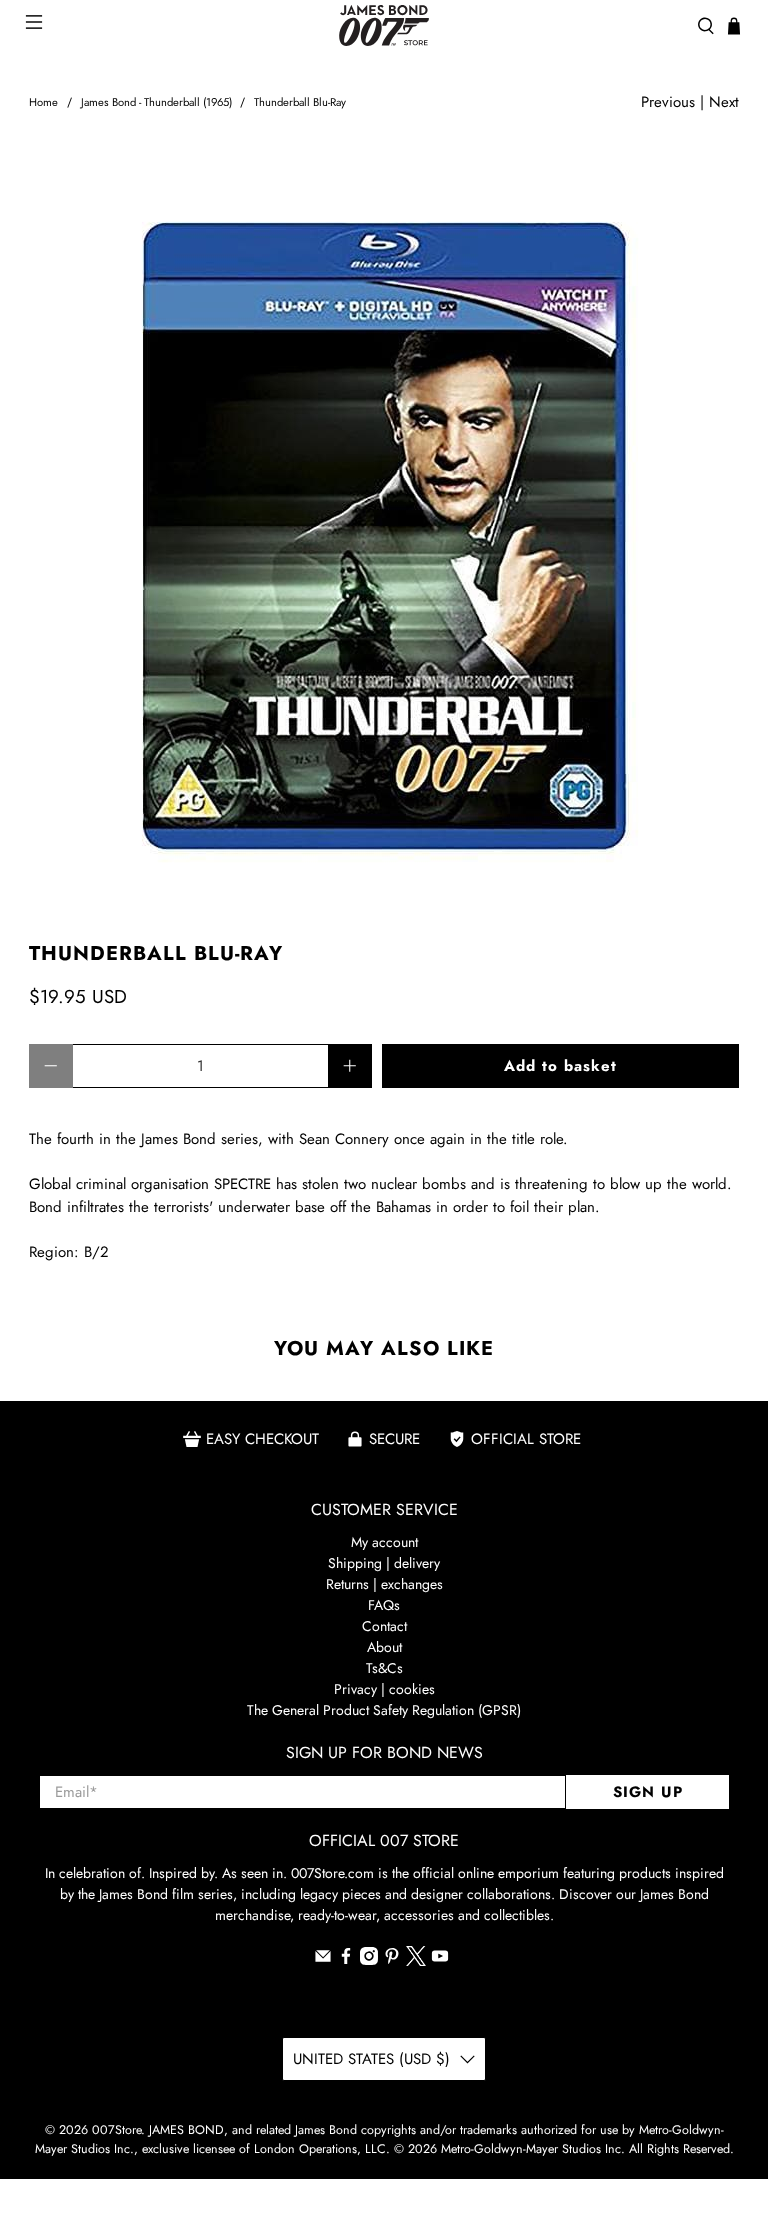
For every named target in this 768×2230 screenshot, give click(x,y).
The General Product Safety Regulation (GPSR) (384, 1710)
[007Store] (384, 25)
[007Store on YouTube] (440, 1960)
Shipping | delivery (384, 1563)
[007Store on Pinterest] (392, 1960)
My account (384, 1542)
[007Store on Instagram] (369, 1960)
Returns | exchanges (384, 1584)
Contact (384, 1626)
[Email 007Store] (323, 1960)
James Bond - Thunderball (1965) (156, 102)
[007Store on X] (416, 1961)
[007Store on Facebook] (346, 1960)
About (384, 1647)
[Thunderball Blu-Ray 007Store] (384, 528)
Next (724, 102)
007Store (116, 2130)
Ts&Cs (384, 1668)
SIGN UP (648, 1792)
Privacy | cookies (384, 1689)
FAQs (384, 1605)
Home (43, 102)
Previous (668, 102)
